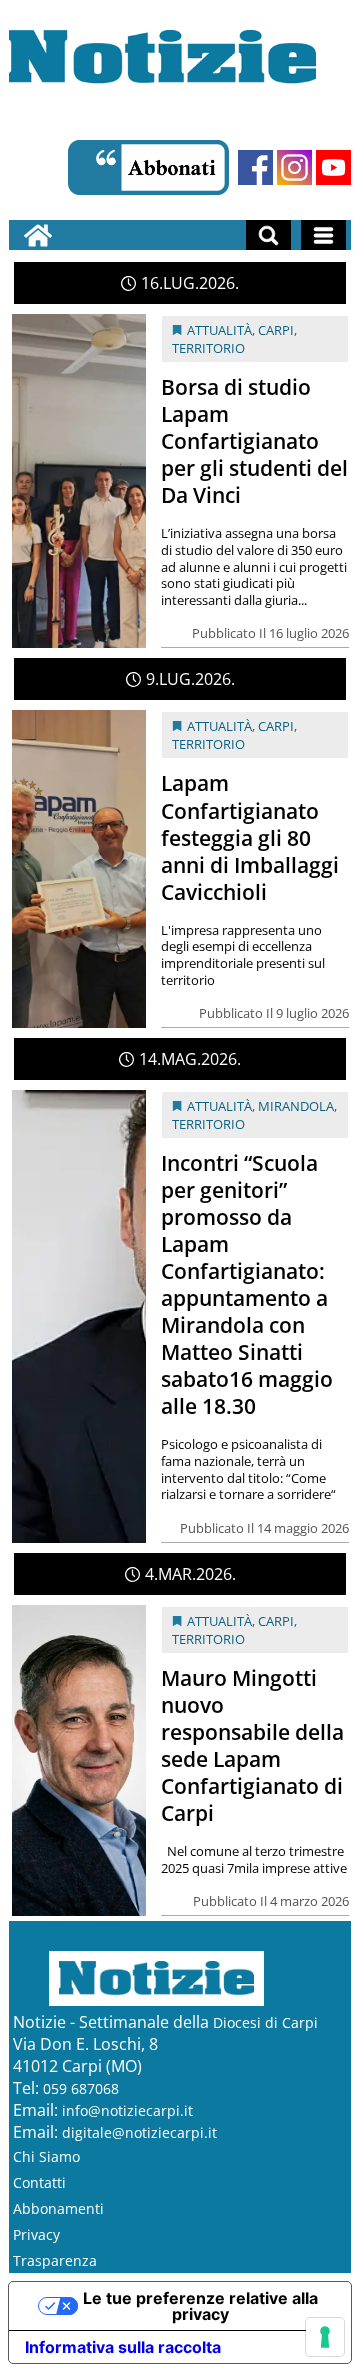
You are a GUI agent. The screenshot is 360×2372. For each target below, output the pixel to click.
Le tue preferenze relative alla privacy (200, 2306)
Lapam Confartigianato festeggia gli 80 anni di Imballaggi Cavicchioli (250, 837)
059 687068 (81, 2088)
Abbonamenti (58, 2208)
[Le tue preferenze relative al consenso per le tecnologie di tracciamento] (325, 2337)
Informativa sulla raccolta (123, 2347)
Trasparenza (55, 2260)
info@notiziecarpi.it (127, 2110)
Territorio (208, 348)
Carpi (276, 330)
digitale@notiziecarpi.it (139, 2132)
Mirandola (296, 1106)
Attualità (219, 330)
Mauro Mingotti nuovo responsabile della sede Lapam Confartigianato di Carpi (252, 1745)
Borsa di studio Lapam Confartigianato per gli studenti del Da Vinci (254, 441)
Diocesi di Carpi (265, 2022)
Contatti (39, 2182)
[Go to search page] (268, 235)
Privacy (36, 2234)
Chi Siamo (46, 2156)
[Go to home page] (38, 235)
